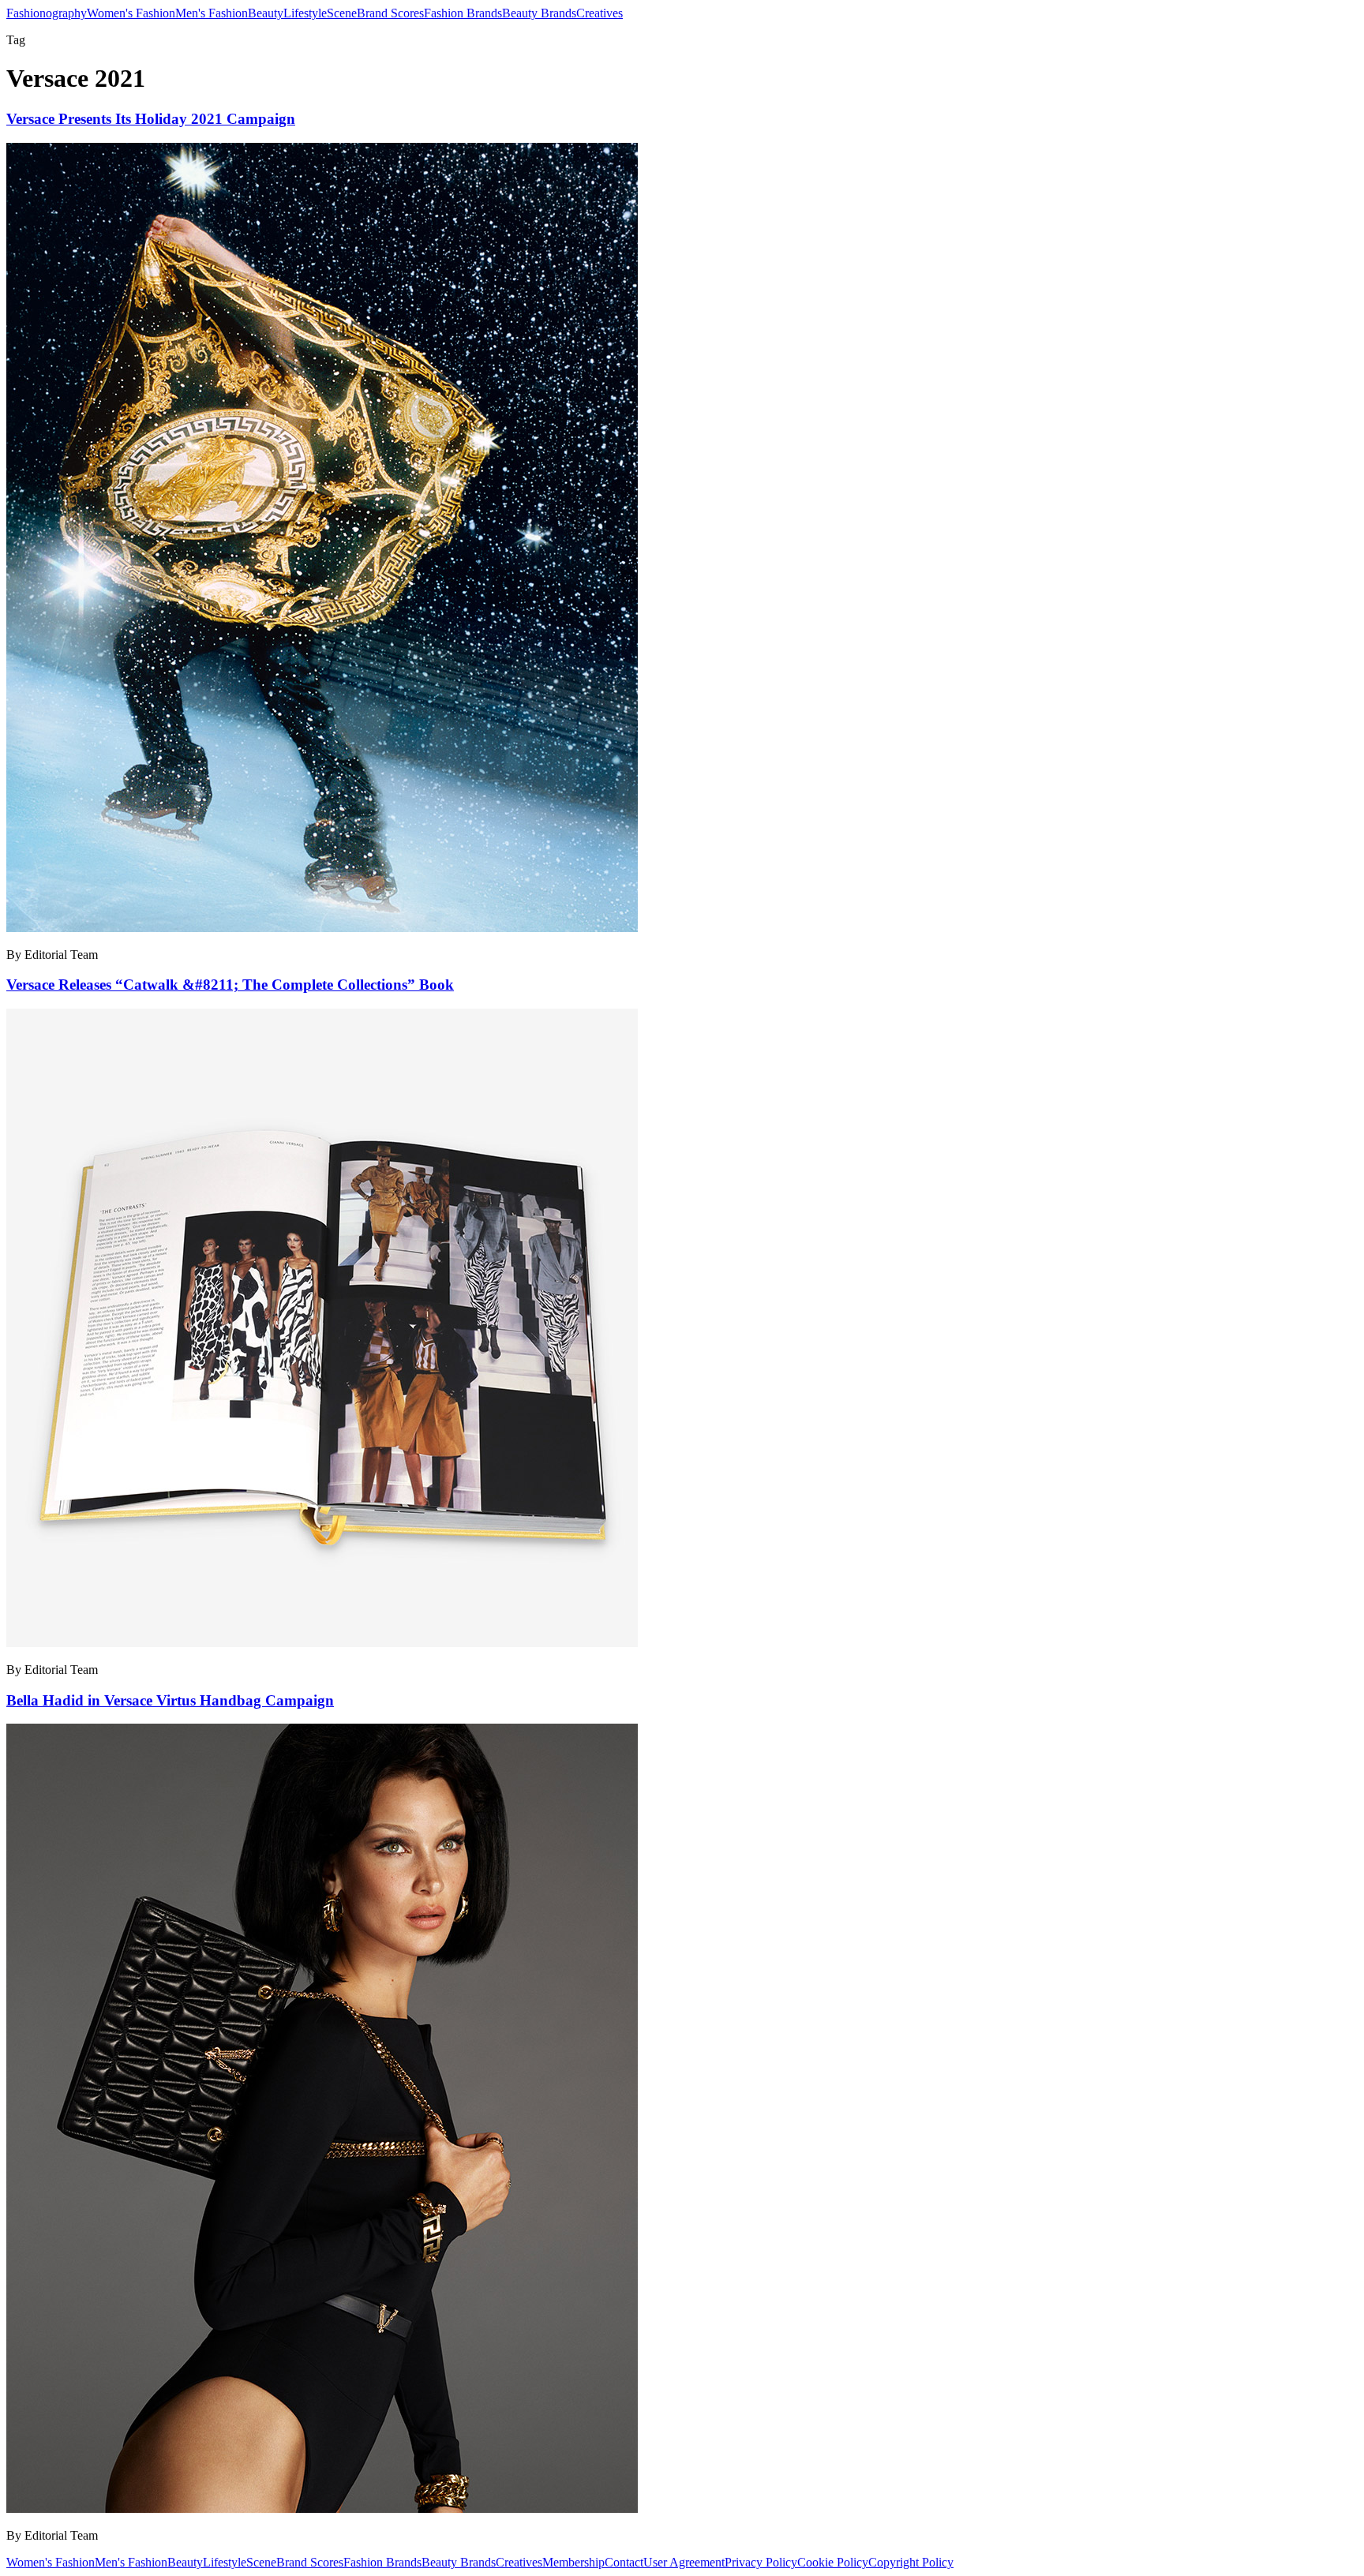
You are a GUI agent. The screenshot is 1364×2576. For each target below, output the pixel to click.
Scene (342, 13)
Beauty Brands (539, 13)
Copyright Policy (911, 2562)
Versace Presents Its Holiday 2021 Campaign (151, 119)
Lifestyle (305, 13)
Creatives (600, 13)
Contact (624, 2562)
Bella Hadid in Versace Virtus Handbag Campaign (170, 1700)
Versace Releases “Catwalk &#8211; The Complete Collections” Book (230, 985)
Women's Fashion (131, 13)
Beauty (266, 13)
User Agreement (684, 2562)
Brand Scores (390, 13)
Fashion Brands (463, 13)
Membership (573, 2562)
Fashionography (47, 13)
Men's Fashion (212, 13)
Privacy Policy (761, 2562)
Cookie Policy (833, 2562)
